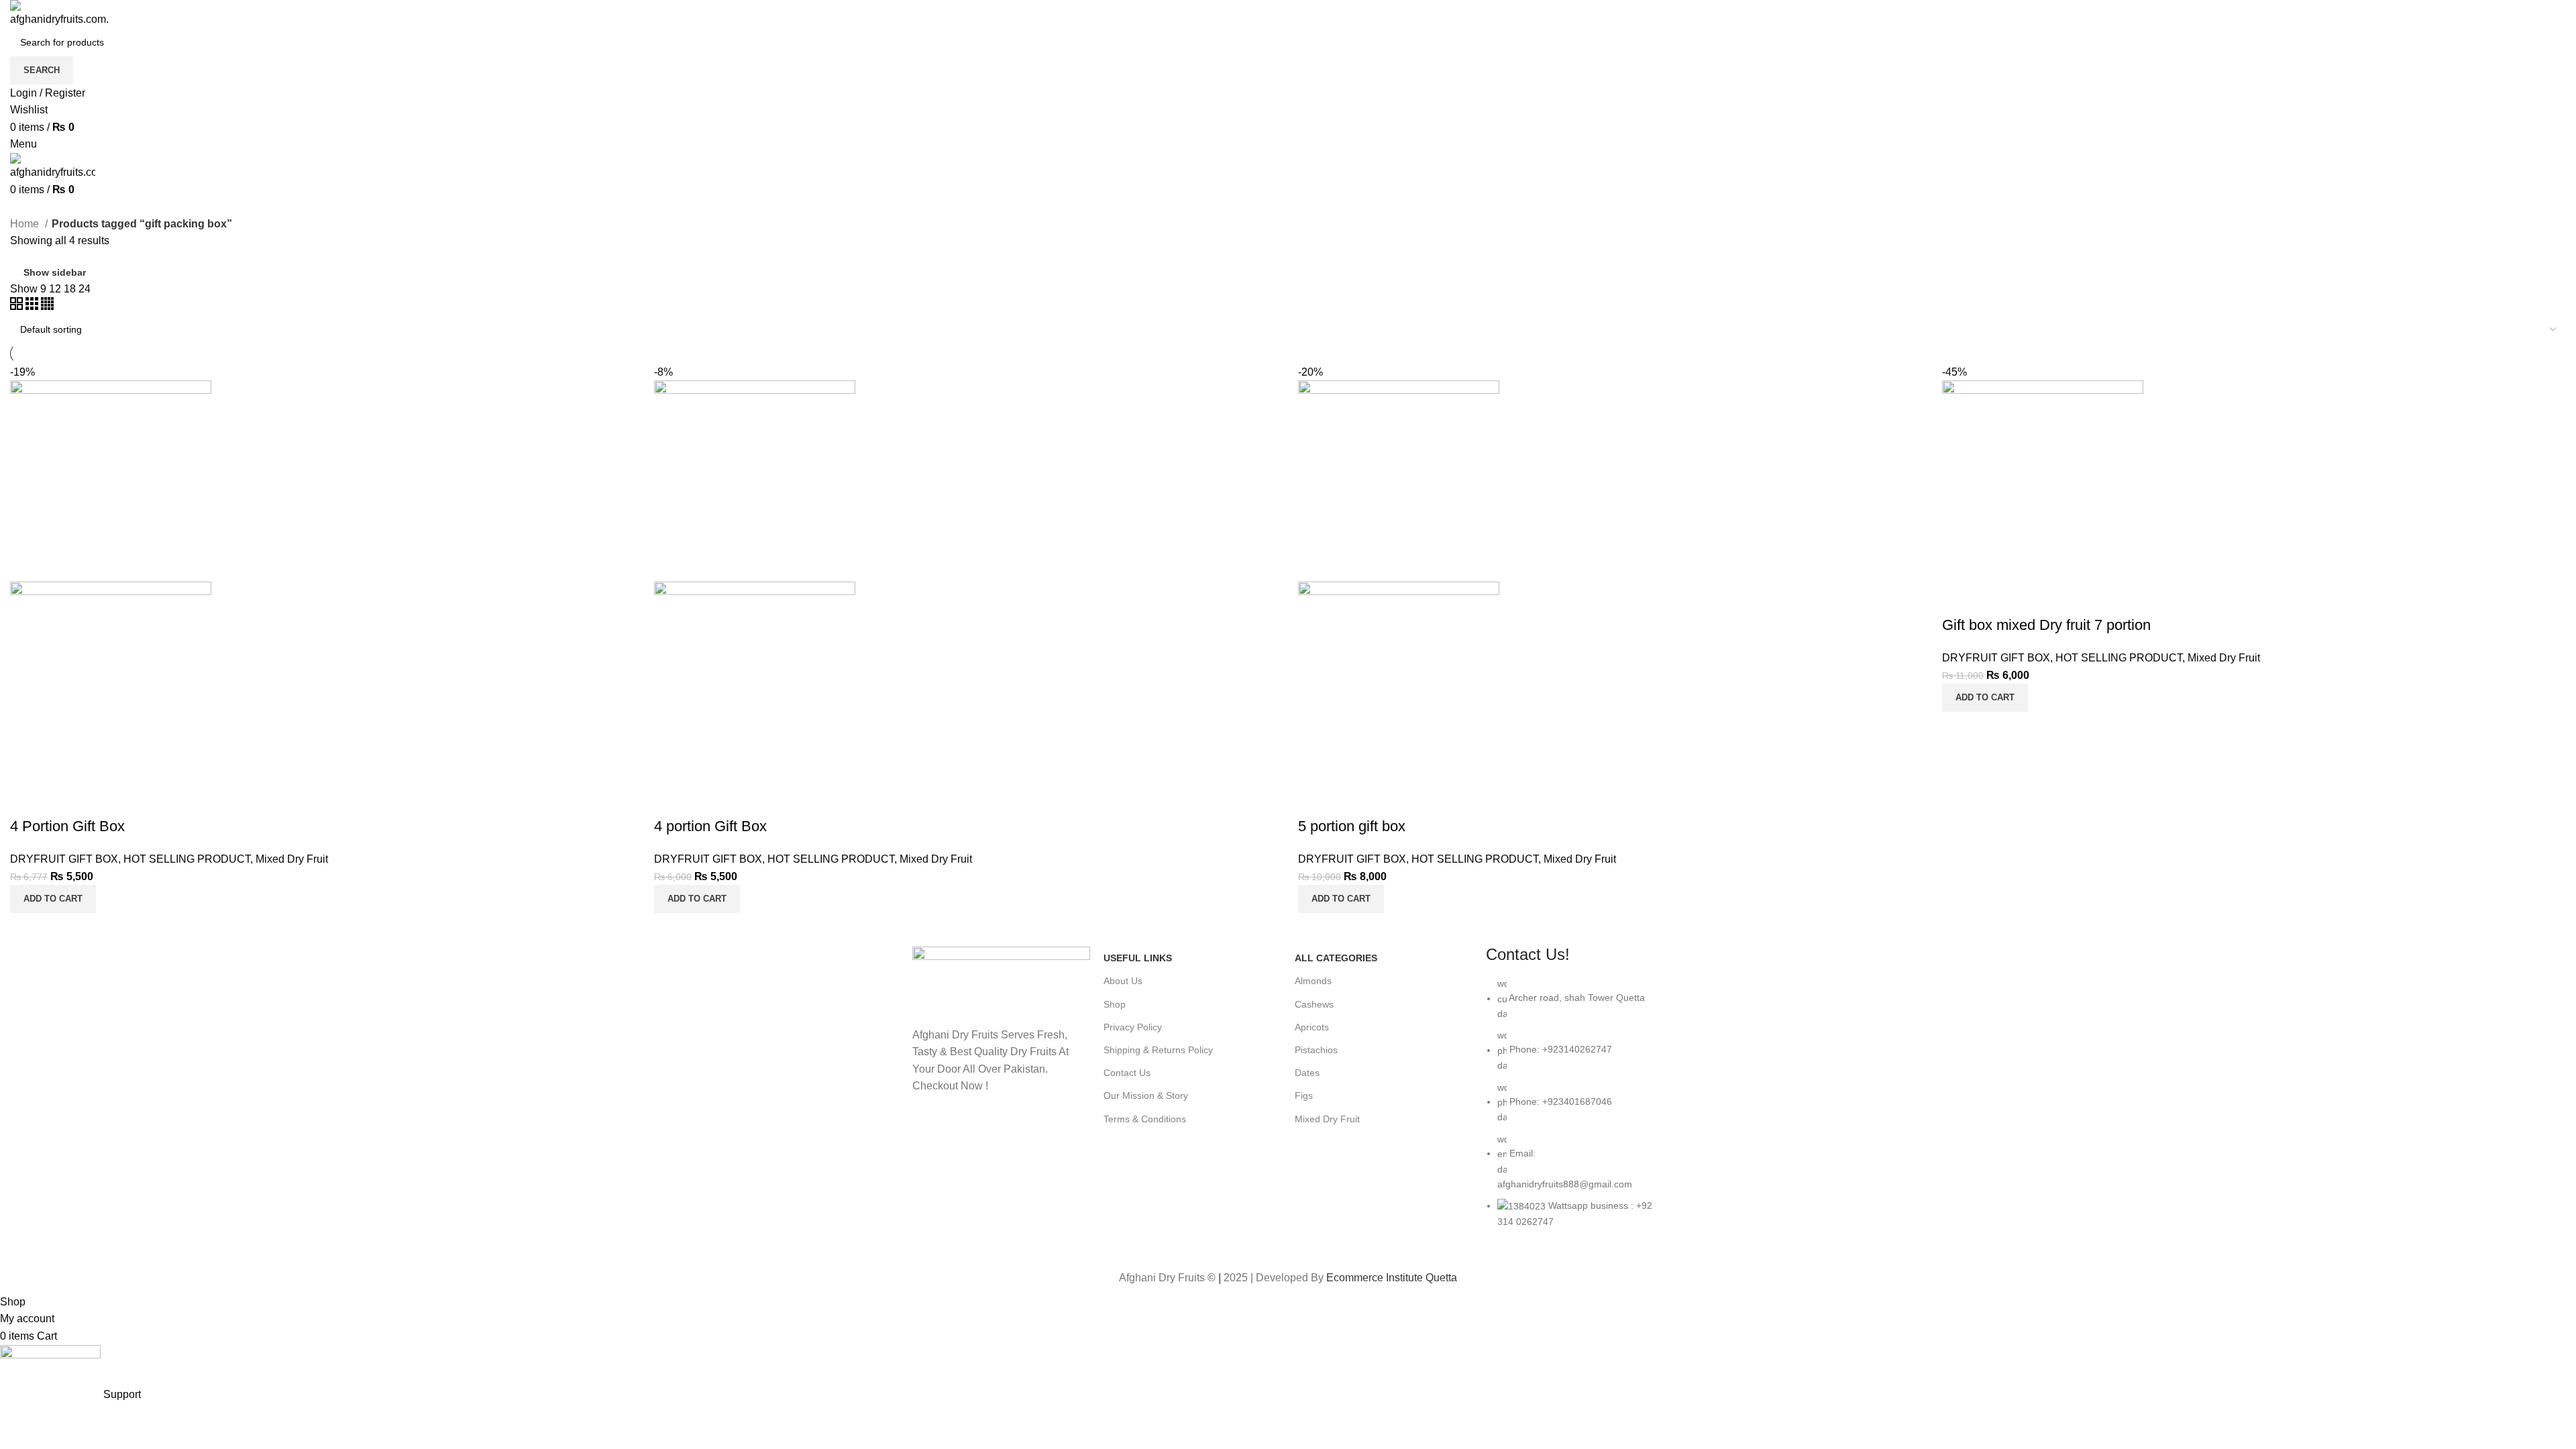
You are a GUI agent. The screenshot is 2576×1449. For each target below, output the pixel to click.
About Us (1123, 981)
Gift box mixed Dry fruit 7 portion (2046, 625)
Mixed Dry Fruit (292, 859)
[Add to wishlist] (27, 800)
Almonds (1313, 981)
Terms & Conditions (1145, 1119)
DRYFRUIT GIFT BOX (64, 859)
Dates (1307, 1073)
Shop (1115, 1004)
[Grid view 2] (18, 306)
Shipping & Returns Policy (1158, 1050)
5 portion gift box (1352, 826)
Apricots (1312, 1027)
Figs (1304, 1095)
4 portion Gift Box (710, 826)
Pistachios (1316, 1050)
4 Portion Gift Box (67, 826)
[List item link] (1575, 1109)
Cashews (1314, 1004)
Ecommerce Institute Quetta (1392, 1278)
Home (26, 224)
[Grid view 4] (47, 306)
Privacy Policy (1133, 1027)
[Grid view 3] (33, 306)
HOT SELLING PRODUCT (187, 859)
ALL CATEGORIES (1336, 958)
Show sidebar (55, 272)
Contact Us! (1528, 954)
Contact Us (1127, 1073)
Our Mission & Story (1146, 1095)
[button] (53, 899)
